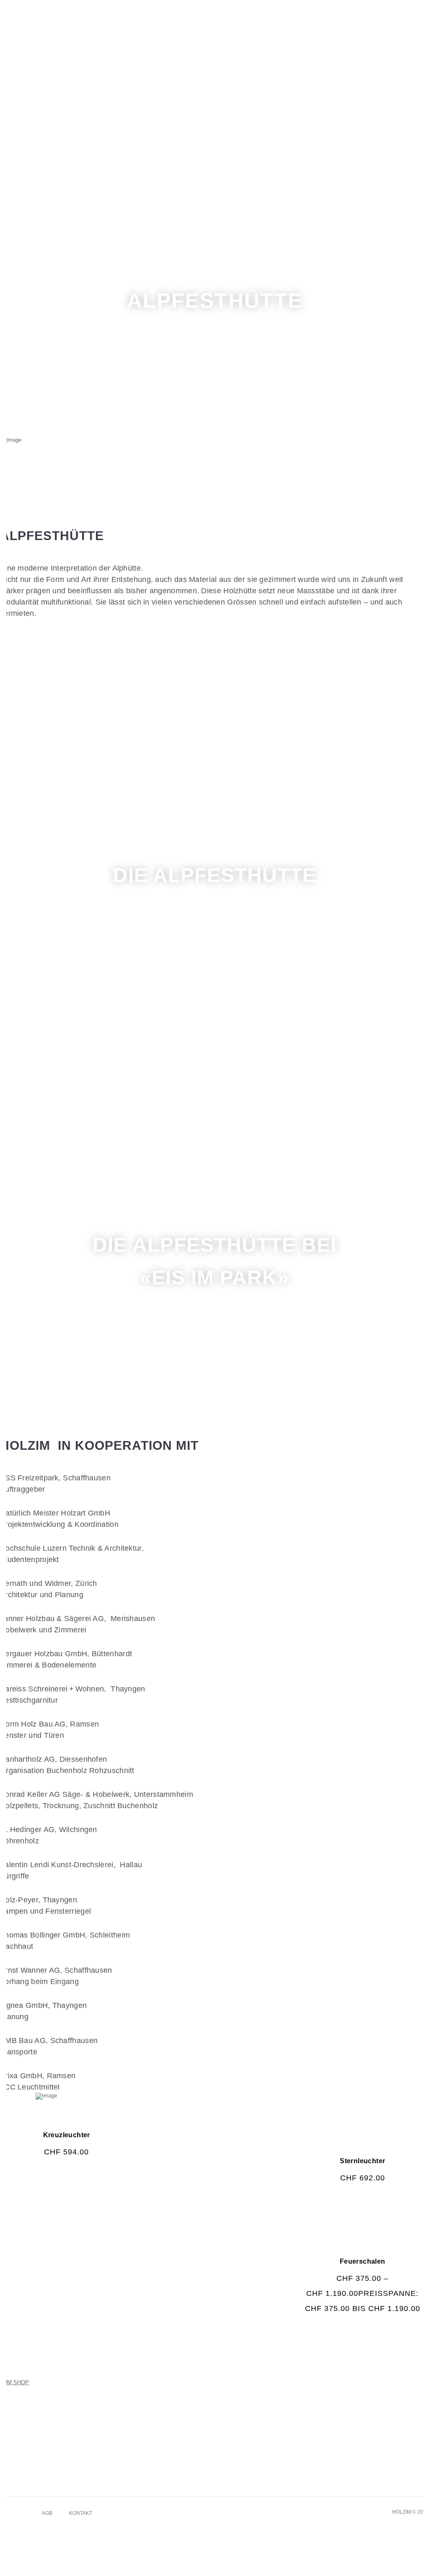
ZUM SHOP (14, 2382)
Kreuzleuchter (67, 2135)
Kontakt (81, 2513)
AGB (47, 2513)
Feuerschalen (363, 2261)
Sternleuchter (362, 2161)
